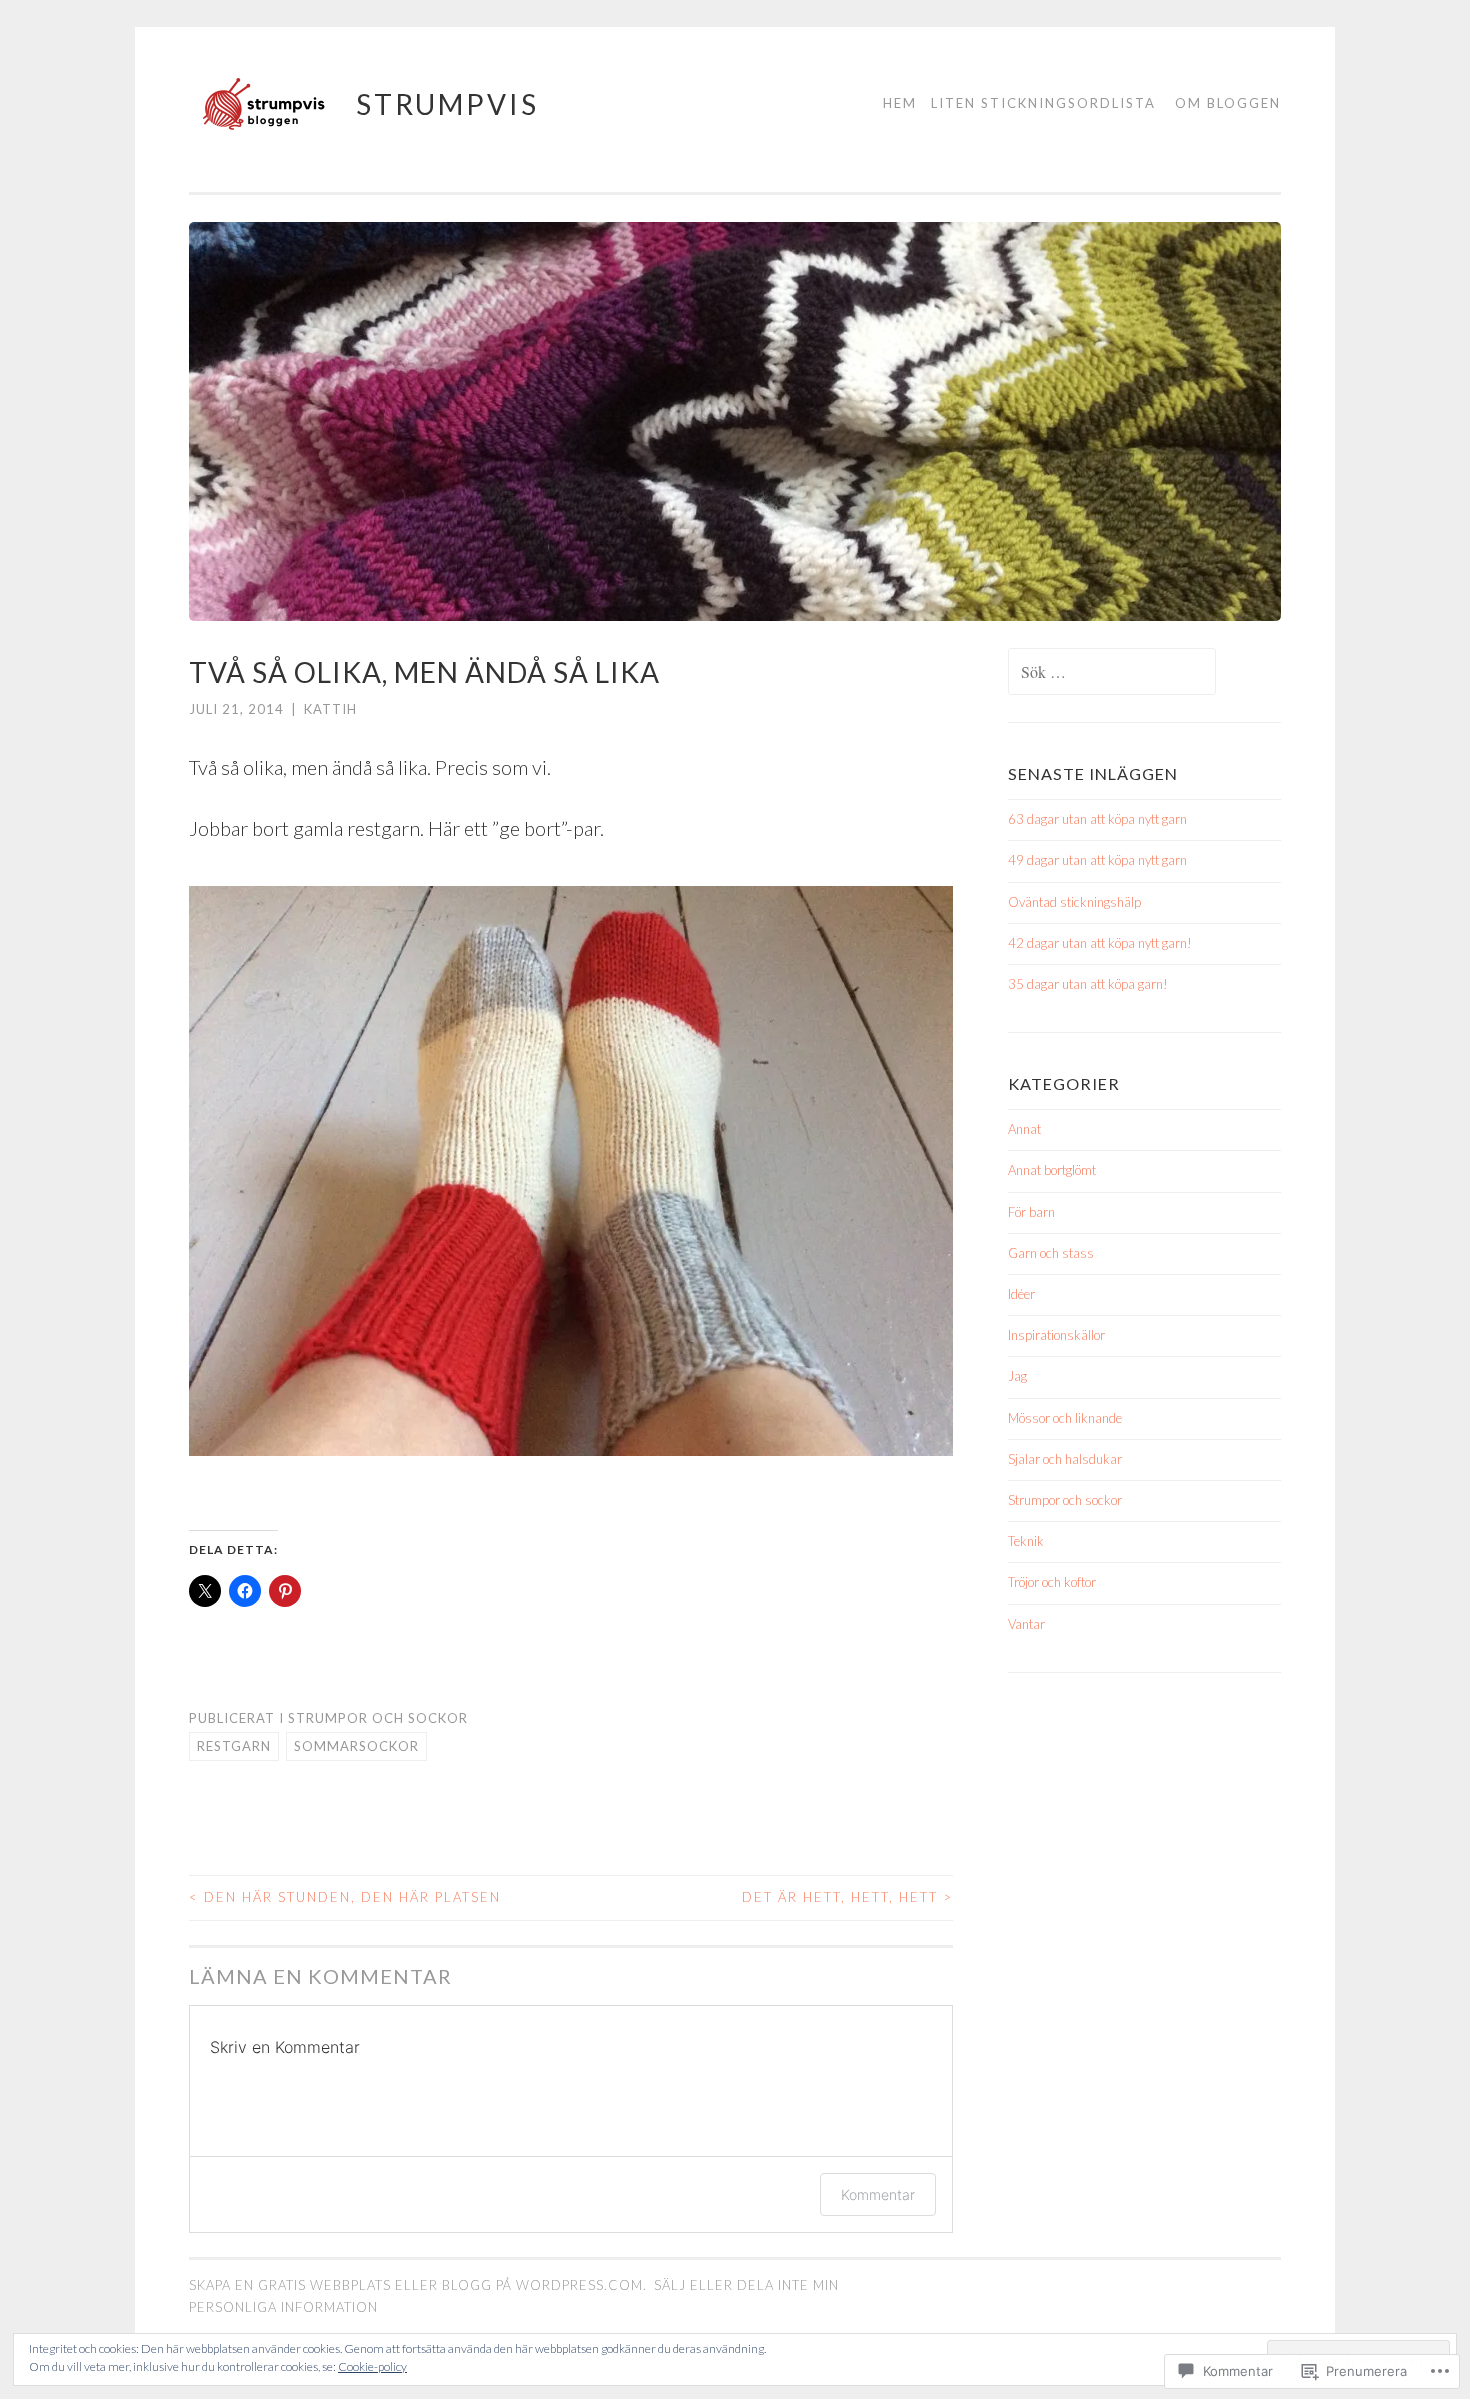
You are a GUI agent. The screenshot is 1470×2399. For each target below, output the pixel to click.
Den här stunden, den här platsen (345, 1897)
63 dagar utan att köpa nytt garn (1097, 819)
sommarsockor (356, 1746)
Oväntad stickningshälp (1074, 902)
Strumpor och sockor (378, 1718)
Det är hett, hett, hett (847, 1897)
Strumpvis (447, 104)
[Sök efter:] (1112, 673)
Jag (1017, 1376)
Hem (900, 103)
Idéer (1021, 1294)
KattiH (330, 709)
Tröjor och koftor (1052, 1582)
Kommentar (878, 2194)
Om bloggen (1228, 103)
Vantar (1026, 1624)
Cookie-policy (372, 2366)
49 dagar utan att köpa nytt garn (1097, 860)
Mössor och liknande (1065, 1418)
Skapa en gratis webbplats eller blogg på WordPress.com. (418, 2285)
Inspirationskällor (1056, 1335)
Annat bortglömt (1052, 1170)
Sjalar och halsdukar (1065, 1459)
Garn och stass (1051, 1253)
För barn (1031, 1212)
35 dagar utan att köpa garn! (1088, 984)
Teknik (1026, 1541)
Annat (1024, 1129)
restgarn (234, 1746)
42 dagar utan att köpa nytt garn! (1100, 943)
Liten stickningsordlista (1043, 103)
